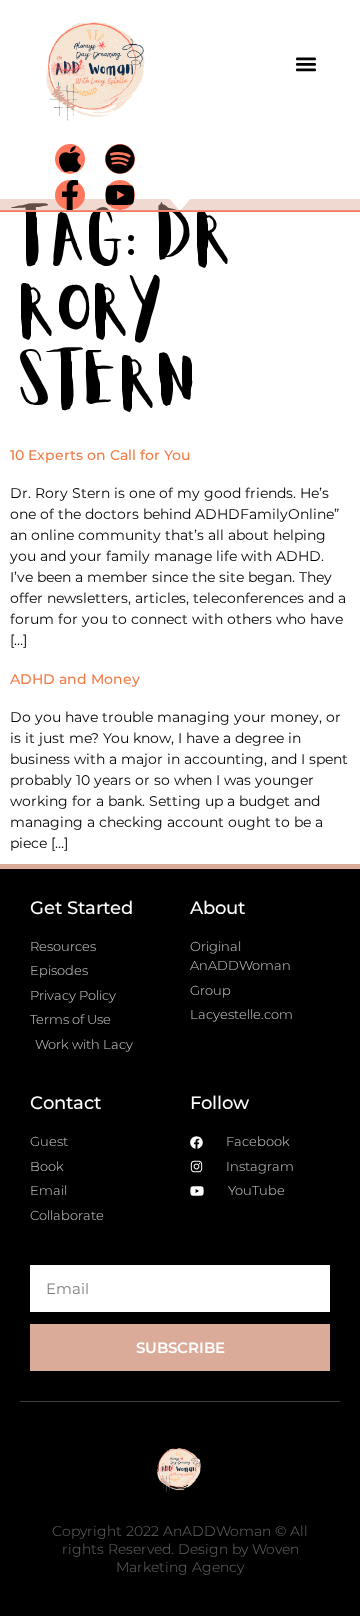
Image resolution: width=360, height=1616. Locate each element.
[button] (306, 64)
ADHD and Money (75, 679)
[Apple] (70, 159)
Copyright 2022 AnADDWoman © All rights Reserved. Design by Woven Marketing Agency (180, 1549)
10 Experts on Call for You (100, 455)
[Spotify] (120, 159)
